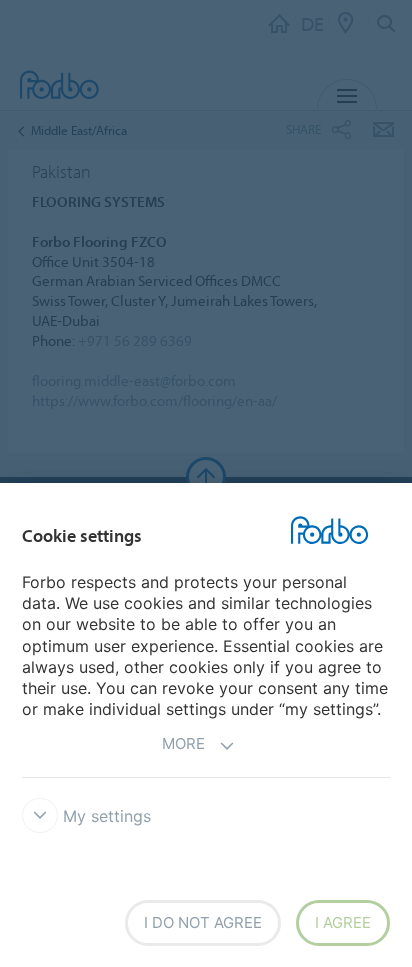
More (183, 743)
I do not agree (203, 922)
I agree (343, 922)
